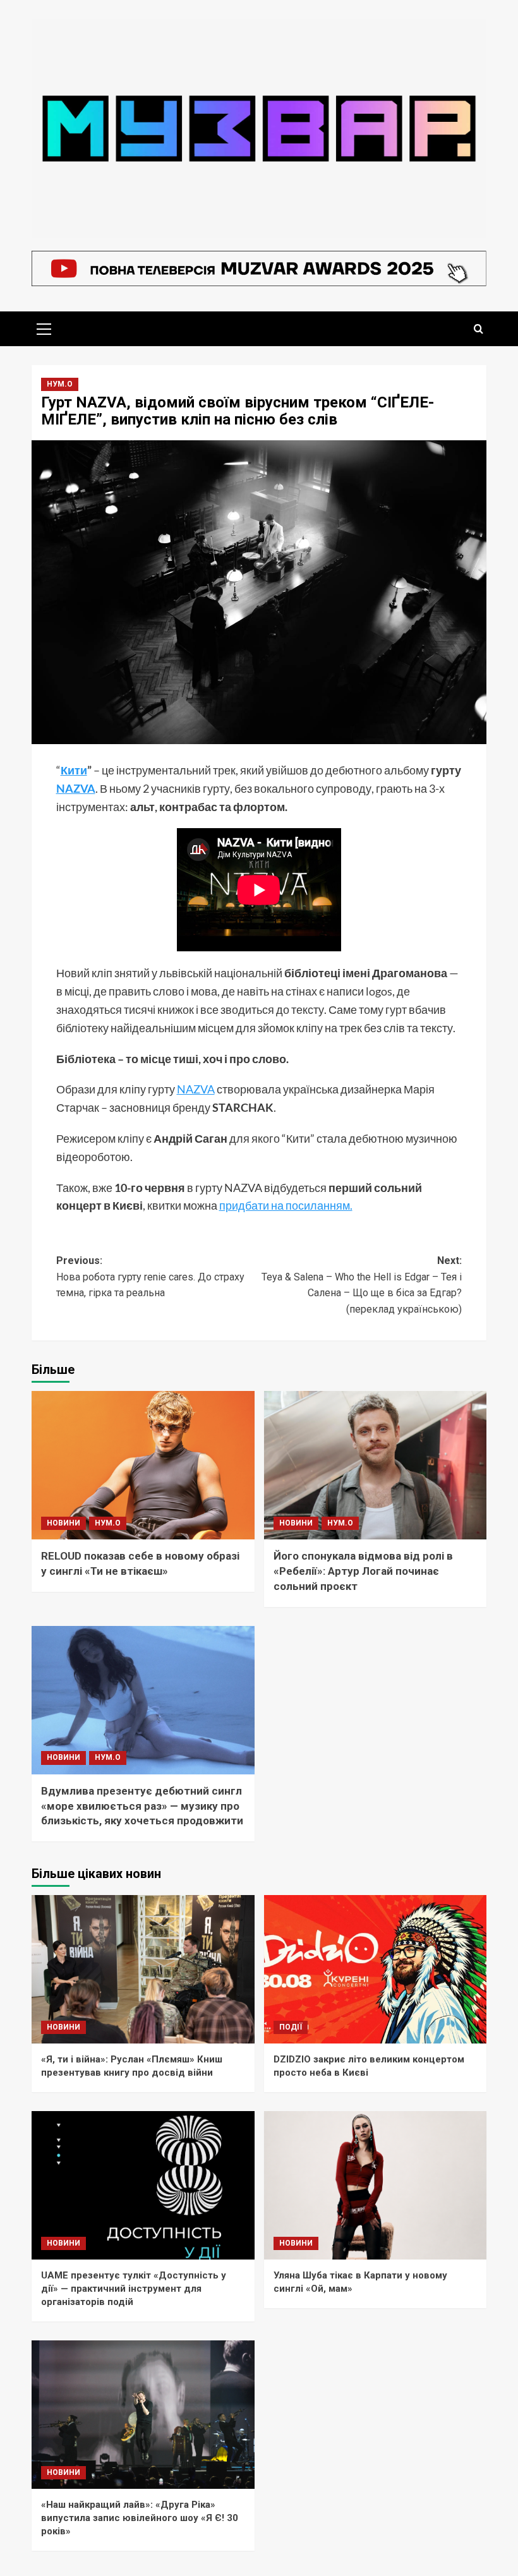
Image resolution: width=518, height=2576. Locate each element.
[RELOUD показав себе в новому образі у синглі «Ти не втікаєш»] (143, 1465)
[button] (44, 327)
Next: (362, 1285)
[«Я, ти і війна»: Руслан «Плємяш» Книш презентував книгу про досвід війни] (143, 1969)
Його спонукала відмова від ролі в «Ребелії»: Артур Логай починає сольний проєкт (363, 1571)
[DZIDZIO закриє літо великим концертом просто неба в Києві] (376, 1969)
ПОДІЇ (291, 2027)
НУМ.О (60, 384)
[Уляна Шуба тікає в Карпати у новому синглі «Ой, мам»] (376, 2185)
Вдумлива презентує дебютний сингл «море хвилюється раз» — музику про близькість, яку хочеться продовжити (142, 1806)
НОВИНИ (63, 1523)
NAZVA (76, 788)
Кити (74, 770)
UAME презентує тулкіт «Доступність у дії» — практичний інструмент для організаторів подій (134, 2289)
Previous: (150, 1277)
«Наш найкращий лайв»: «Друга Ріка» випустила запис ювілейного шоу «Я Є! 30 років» (140, 2518)
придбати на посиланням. (286, 1205)
